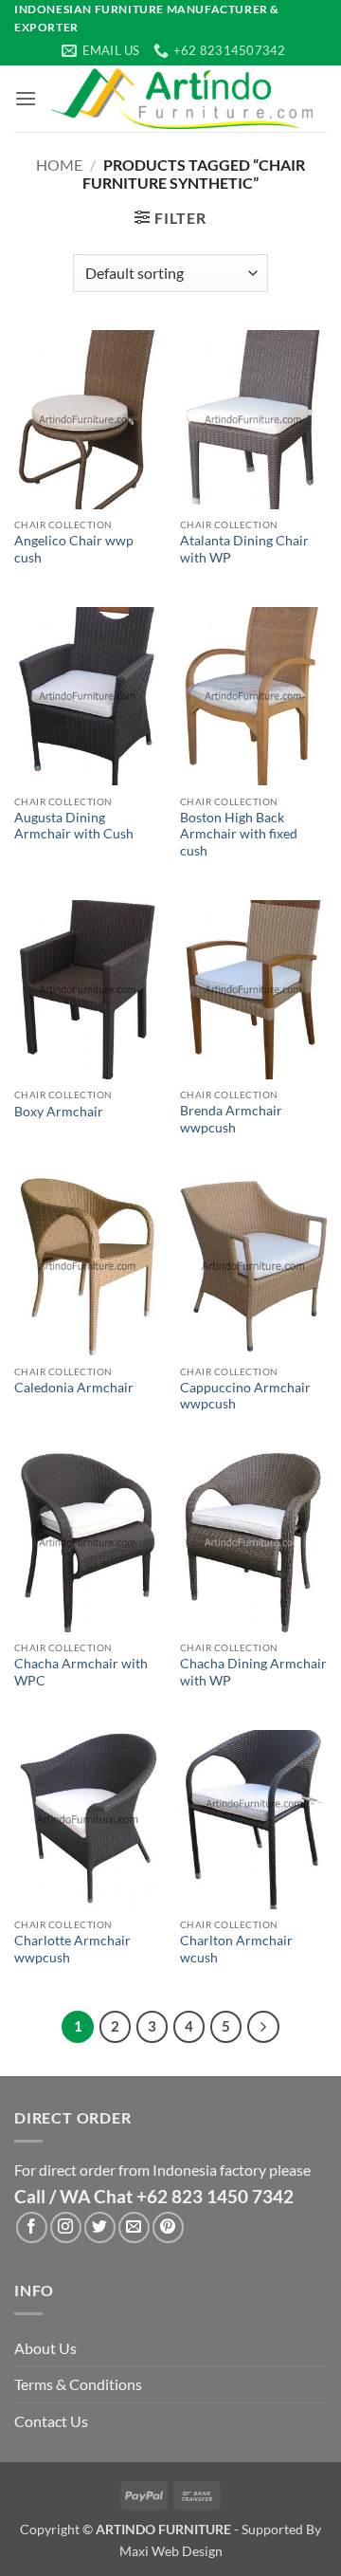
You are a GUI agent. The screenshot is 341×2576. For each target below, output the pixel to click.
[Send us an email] (134, 2227)
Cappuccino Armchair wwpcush (245, 1396)
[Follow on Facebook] (32, 2227)
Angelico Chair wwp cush (74, 549)
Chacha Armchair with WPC (81, 1672)
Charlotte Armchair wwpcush (72, 1949)
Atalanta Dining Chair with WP (244, 549)
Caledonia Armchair (74, 1388)
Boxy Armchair (59, 1112)
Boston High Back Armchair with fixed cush (239, 834)
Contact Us (51, 2421)
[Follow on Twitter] (100, 2227)
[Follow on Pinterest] (168, 2227)
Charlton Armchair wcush (236, 1949)
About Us (45, 2348)
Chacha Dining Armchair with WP (253, 1672)
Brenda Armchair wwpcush (231, 1119)
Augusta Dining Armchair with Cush (74, 826)
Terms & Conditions (78, 2384)
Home (59, 165)
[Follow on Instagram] (66, 2227)
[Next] (263, 2027)
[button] (26, 98)
